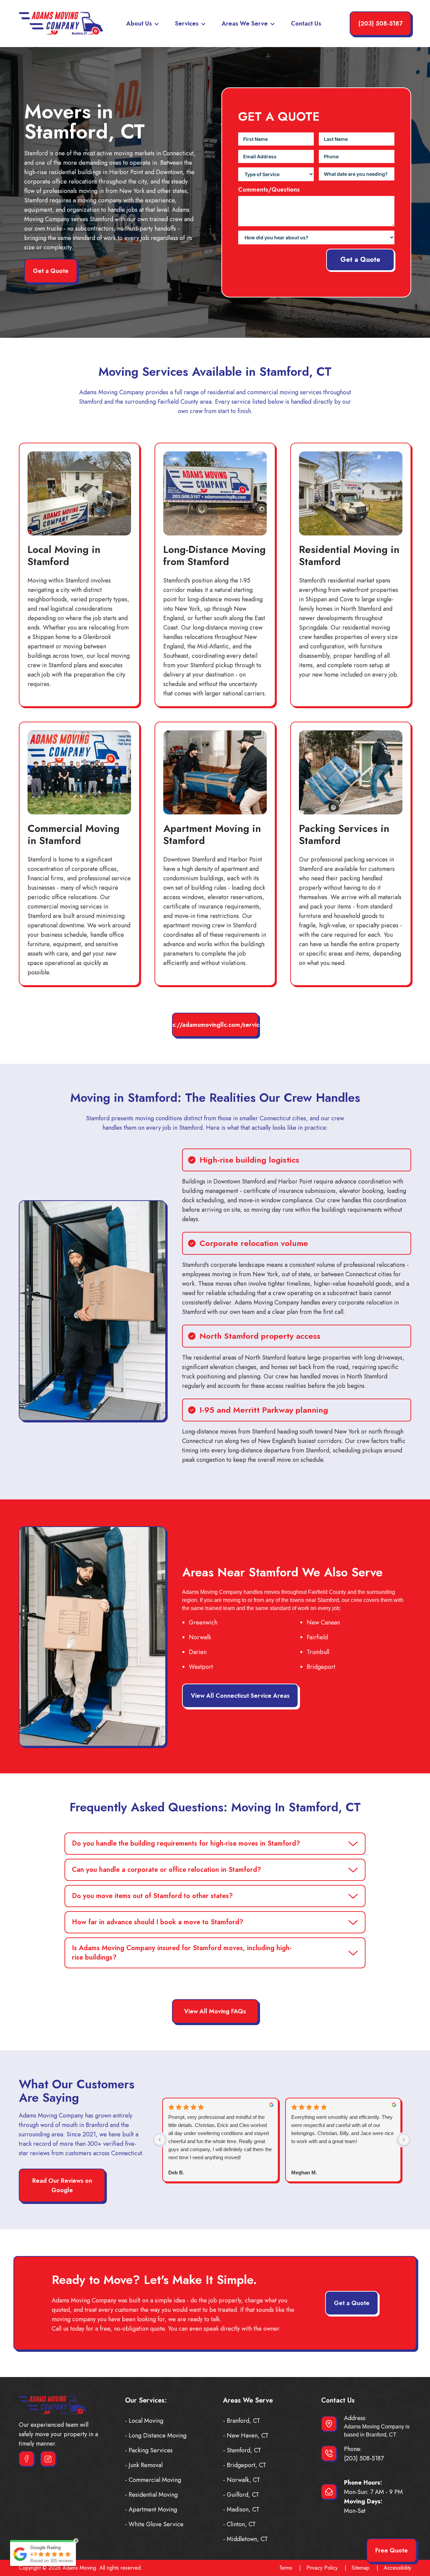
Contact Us (306, 24)
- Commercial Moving (153, 2480)
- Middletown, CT (245, 2539)
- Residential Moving (151, 2495)
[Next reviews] (404, 2140)
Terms (286, 2568)
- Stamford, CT (242, 2450)
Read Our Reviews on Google (62, 2185)
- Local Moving (144, 2421)
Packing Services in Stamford (344, 834)
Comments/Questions (269, 190)
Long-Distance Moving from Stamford (214, 555)
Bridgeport (321, 1667)
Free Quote (392, 2550)
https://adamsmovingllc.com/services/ (215, 1025)
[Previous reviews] (160, 2140)
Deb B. (176, 2172)
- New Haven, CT (246, 2436)
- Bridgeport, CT (245, 2465)
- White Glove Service (154, 2524)
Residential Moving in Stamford (349, 555)
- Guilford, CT (241, 2495)
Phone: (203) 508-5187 (364, 2454)
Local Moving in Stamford (64, 555)
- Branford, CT (242, 2421)
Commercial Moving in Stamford (74, 834)
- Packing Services (149, 2450)
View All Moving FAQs (215, 2011)
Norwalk (200, 1637)
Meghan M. (304, 2172)
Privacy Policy (322, 2568)
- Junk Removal (144, 2465)
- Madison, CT (241, 2509)
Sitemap (361, 2568)
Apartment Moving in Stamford (212, 834)
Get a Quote (51, 271)
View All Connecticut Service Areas (240, 1696)
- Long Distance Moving (156, 2436)
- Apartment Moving (151, 2509)
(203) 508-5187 (380, 24)
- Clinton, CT (239, 2524)
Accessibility (397, 2568)
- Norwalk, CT (242, 2480)
